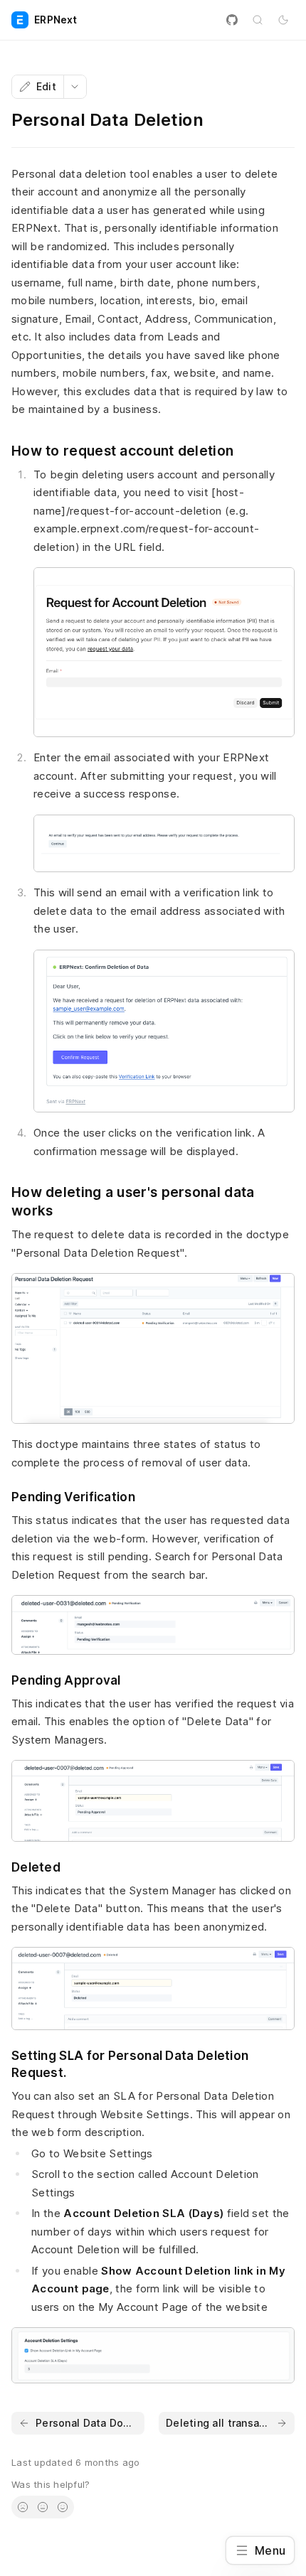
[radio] (23, 2507)
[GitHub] (232, 20)
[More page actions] (75, 87)
